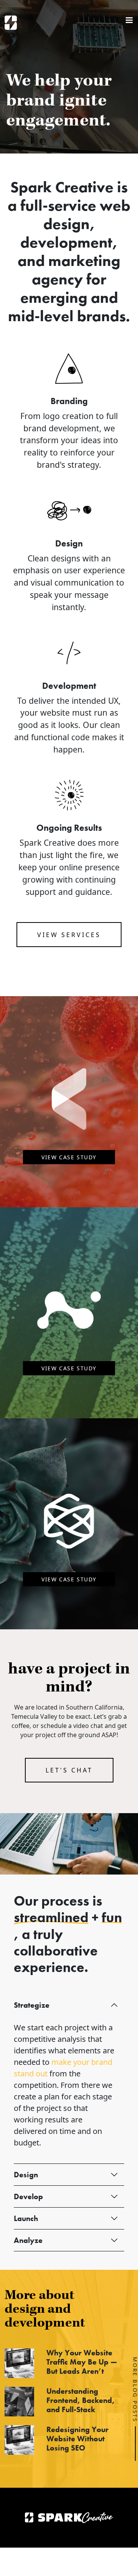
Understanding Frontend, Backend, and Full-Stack (80, 2400)
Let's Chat (69, 1770)
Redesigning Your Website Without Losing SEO (77, 2439)
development (66, 242)
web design (87, 215)
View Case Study (69, 1157)
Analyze (28, 2240)
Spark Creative (11, 23)
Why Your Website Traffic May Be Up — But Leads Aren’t (82, 2362)
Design (26, 2175)
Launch (26, 2218)
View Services (69, 935)
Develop (28, 2196)
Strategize (32, 2005)
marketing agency (76, 270)
